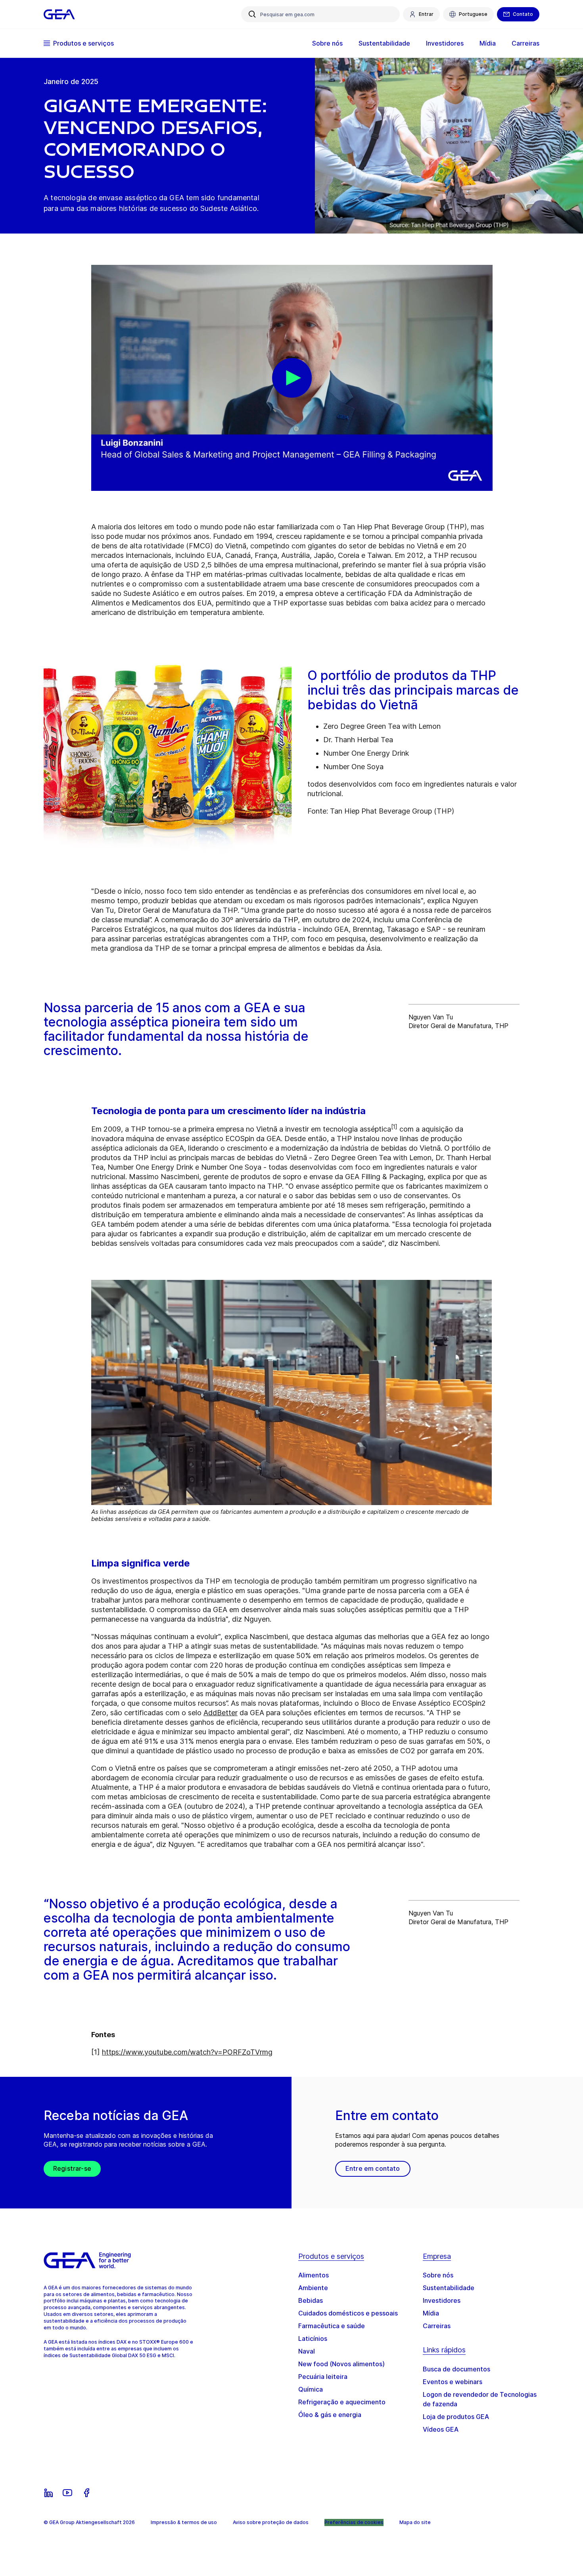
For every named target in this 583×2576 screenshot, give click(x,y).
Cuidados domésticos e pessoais (348, 2313)
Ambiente (313, 2288)
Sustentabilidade (449, 2288)
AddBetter (221, 1713)
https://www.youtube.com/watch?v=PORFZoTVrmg (187, 2052)
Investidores (442, 2300)
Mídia (431, 2313)
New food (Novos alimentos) (341, 2364)
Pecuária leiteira (323, 2377)
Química (311, 2389)
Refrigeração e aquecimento (342, 2402)
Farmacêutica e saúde (332, 2326)
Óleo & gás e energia (330, 2415)
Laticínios (313, 2339)
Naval (307, 2351)
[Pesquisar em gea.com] (252, 14)
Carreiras (437, 2326)
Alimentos (314, 2275)
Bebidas (311, 2300)
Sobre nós (438, 2275)
